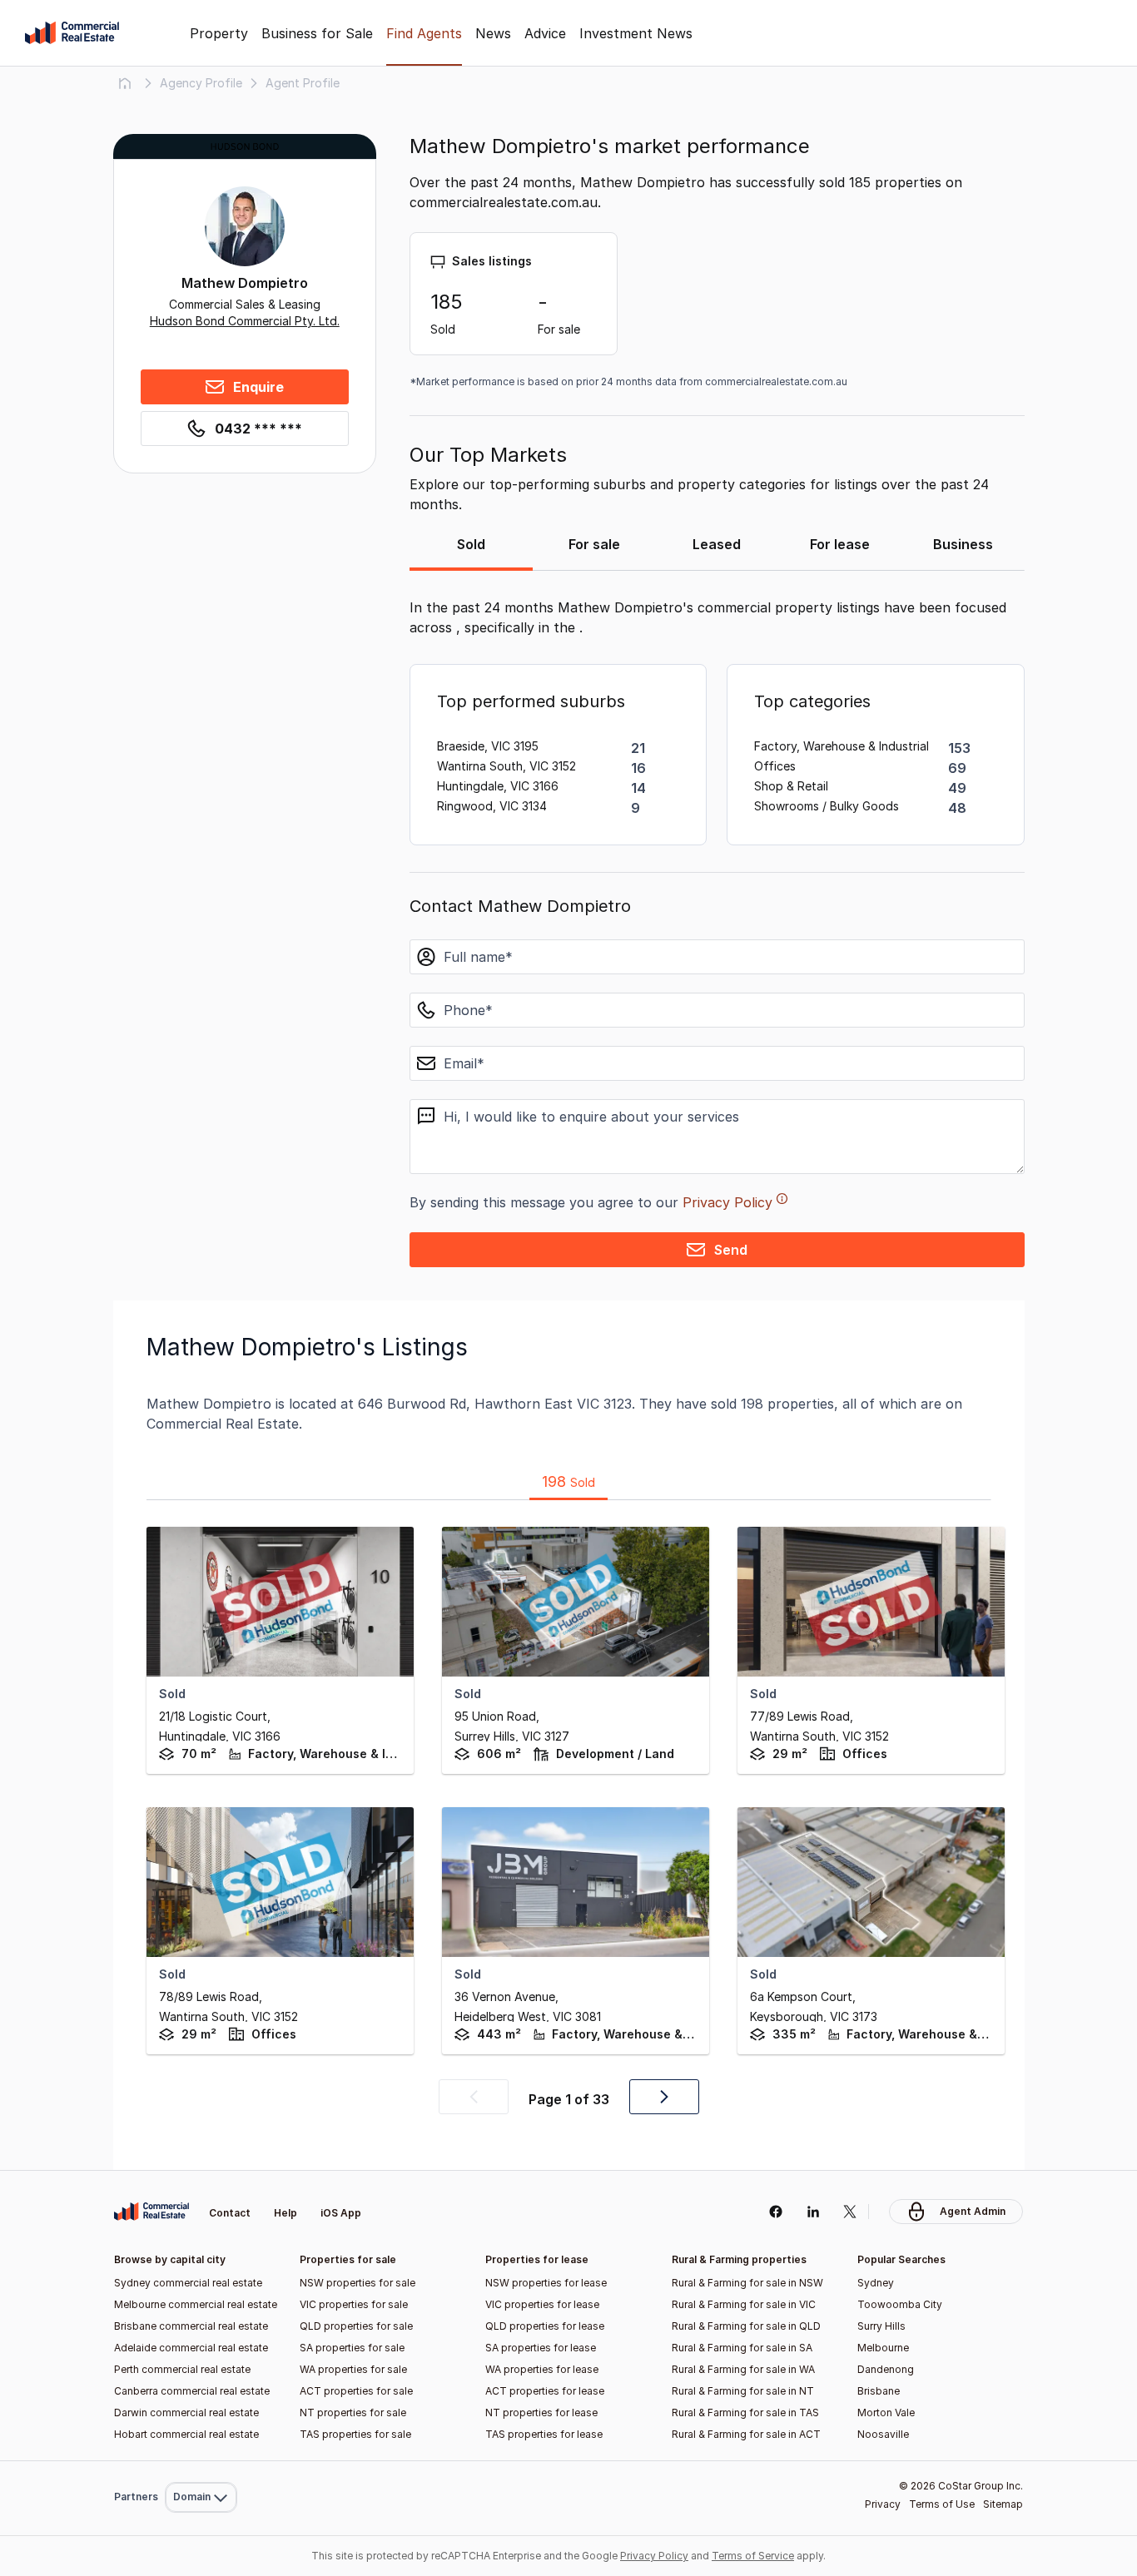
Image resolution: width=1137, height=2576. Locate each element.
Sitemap (1003, 2504)
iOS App (341, 2213)
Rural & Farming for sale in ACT (746, 2434)
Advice (545, 33)
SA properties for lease (541, 2348)
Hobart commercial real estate (186, 2434)
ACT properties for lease (545, 2391)
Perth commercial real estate (182, 2369)
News (493, 33)
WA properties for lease (542, 2369)
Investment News (636, 33)
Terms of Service (753, 2556)
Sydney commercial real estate (188, 2283)
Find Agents (424, 33)
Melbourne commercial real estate (196, 2304)
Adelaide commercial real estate (191, 2348)
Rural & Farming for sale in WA (743, 2369)
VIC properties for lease (542, 2304)
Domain (199, 2174)
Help (285, 2213)
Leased (717, 544)
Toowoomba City (900, 2304)
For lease (840, 544)
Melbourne (883, 2348)
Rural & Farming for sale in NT (743, 2391)
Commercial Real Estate (72, 33)
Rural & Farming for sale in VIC (744, 2304)
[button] (474, 2097)
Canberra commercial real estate (192, 2391)
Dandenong (886, 2369)
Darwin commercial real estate (186, 2413)
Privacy (883, 2504)
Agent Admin (973, 2211)
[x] (850, 2212)
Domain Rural (199, 2461)
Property (219, 33)
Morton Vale (886, 2413)
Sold (471, 544)
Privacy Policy (727, 1202)
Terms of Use (942, 2504)
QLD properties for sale (356, 2326)
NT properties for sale (353, 2413)
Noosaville (883, 2434)
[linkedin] (813, 2212)
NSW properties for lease (546, 2283)
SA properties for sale (352, 2348)
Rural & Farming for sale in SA (742, 2348)
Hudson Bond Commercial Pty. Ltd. (245, 321)
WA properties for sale (353, 2369)
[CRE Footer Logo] (151, 2212)
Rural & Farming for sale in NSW (747, 2283)
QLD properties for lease (545, 2326)
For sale (594, 544)
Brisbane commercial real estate (191, 2326)
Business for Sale (317, 33)
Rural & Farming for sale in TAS (745, 2413)
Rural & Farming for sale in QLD (746, 2326)
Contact (230, 2213)
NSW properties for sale (357, 2283)
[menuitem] (201, 2174)
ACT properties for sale (356, 2391)
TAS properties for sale (355, 2434)
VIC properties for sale (354, 2304)
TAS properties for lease (544, 2434)
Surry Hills (881, 2326)
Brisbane (879, 2391)
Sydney (876, 2283)
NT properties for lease (541, 2413)
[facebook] (775, 2212)
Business (963, 544)
